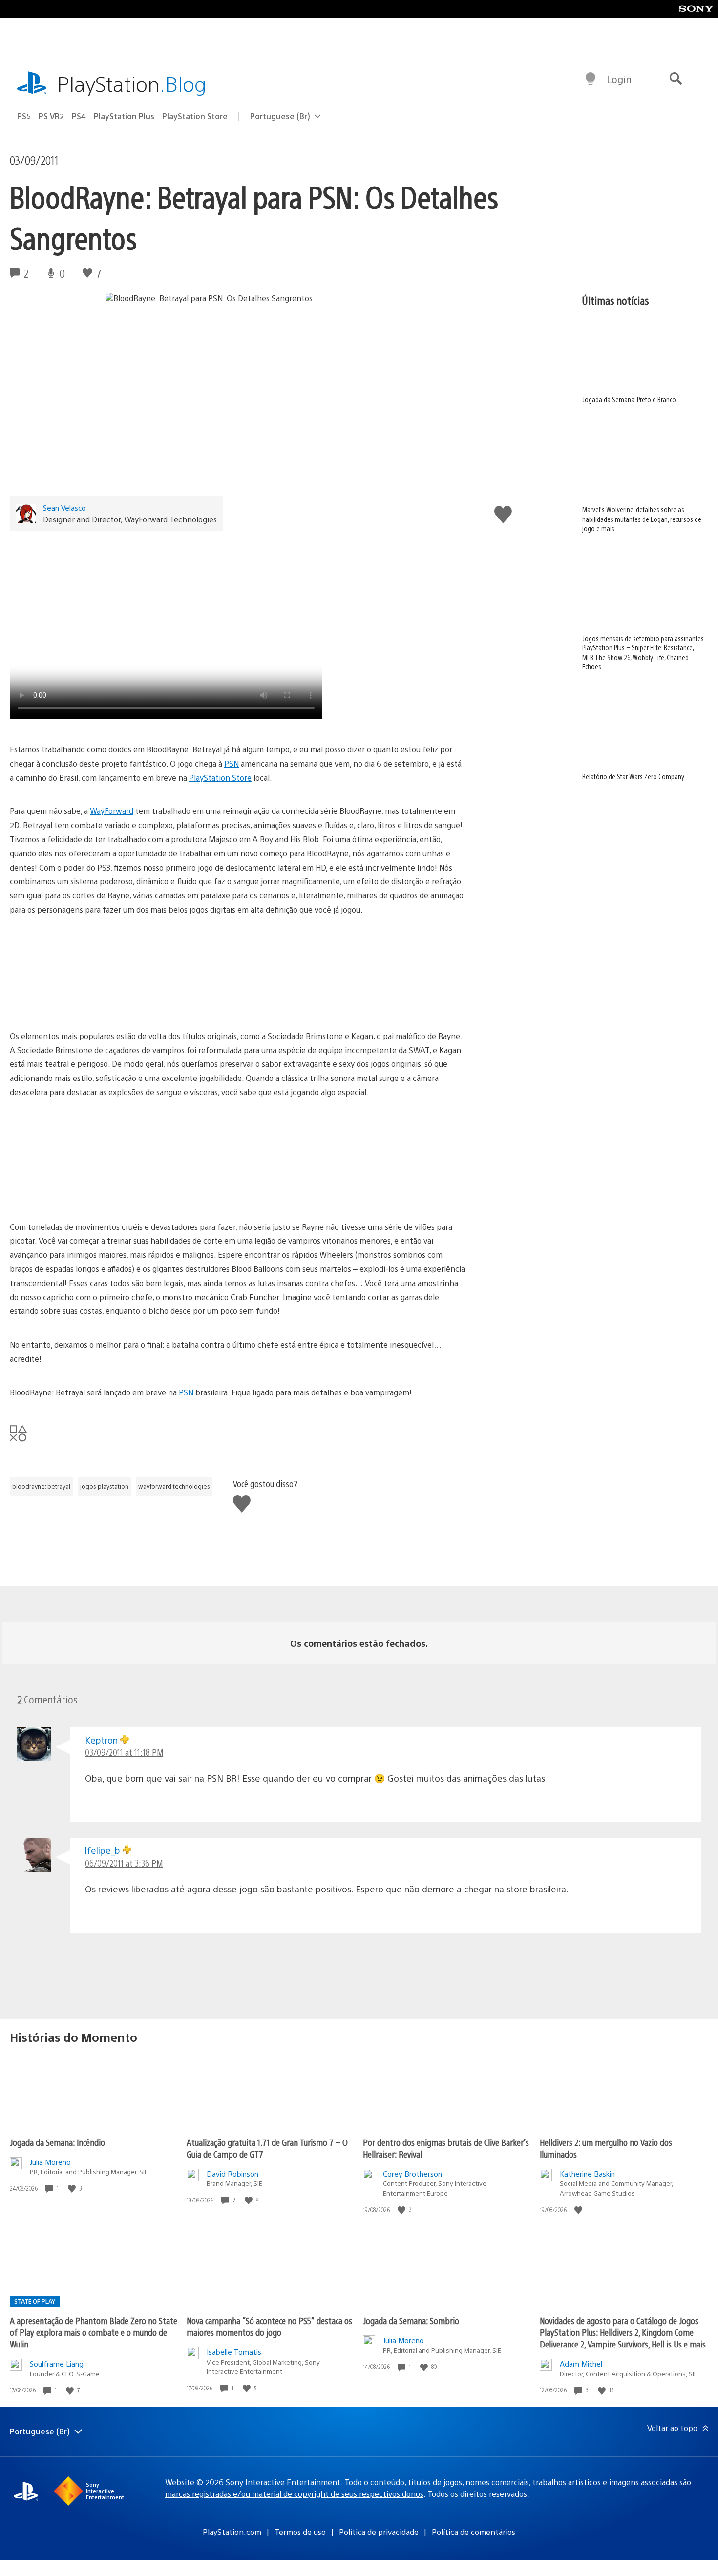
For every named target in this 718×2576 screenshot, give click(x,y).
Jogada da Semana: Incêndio (57, 2142)
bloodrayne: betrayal (41, 1486)
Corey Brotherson (412, 2173)
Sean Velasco (64, 508)
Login (619, 79)
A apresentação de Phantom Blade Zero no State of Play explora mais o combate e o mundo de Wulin (94, 2332)
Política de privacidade (379, 2532)
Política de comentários (474, 2532)
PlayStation (132, 83)
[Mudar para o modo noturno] (591, 79)
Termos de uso (300, 2532)
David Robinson (232, 2173)
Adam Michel (581, 2363)
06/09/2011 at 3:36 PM (124, 1863)
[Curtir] (73, 2189)
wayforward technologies (174, 1486)
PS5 (24, 116)
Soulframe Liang (57, 2363)
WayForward (112, 811)
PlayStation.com (232, 2532)
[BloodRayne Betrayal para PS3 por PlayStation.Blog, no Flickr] (238, 973)
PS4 (79, 116)
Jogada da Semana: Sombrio (411, 2320)
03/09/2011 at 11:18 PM (124, 1752)
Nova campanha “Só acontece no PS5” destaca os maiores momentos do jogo (269, 2326)
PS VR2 (51, 116)
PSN (232, 763)
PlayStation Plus (124, 116)
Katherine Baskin (587, 2173)
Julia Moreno (50, 2162)
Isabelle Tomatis (234, 2352)
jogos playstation (104, 1486)
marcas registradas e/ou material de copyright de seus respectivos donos (294, 2494)
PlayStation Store (195, 116)
